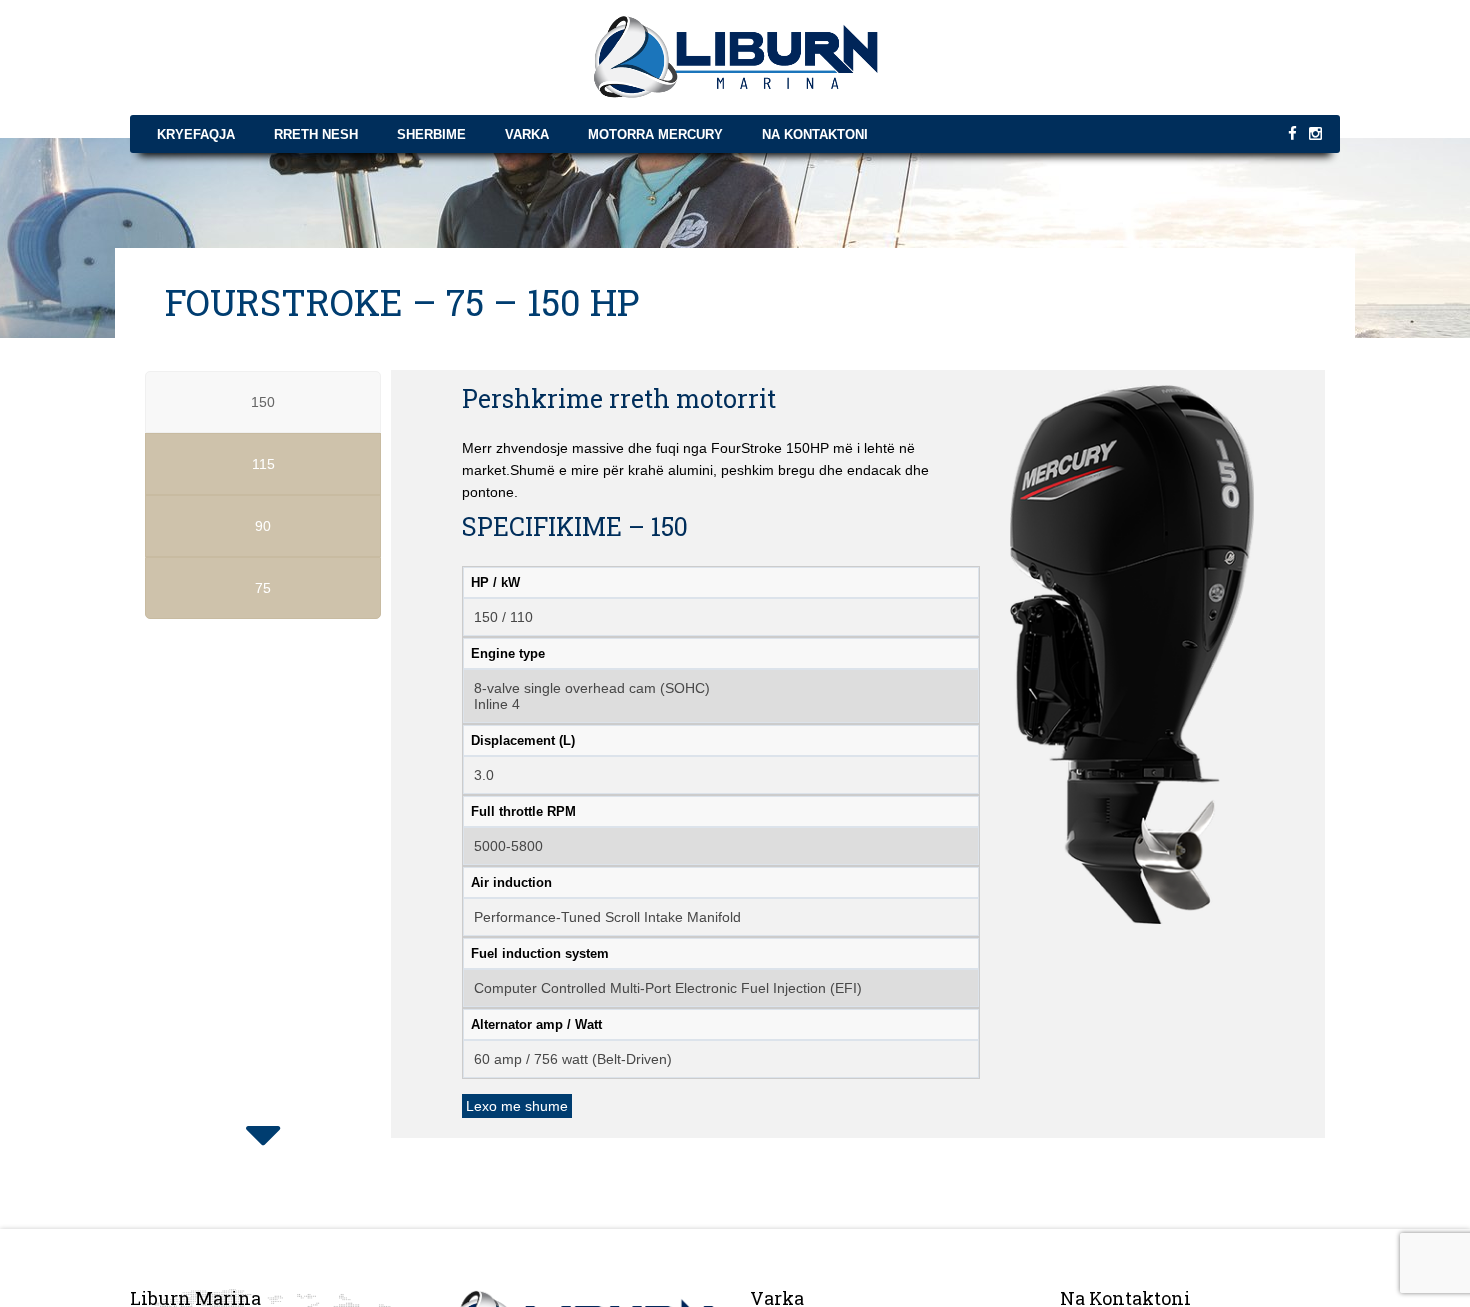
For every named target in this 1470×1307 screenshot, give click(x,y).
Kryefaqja (196, 134)
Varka (527, 134)
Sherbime (431, 134)
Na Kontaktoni (815, 134)
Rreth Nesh (316, 134)
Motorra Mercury (655, 134)
